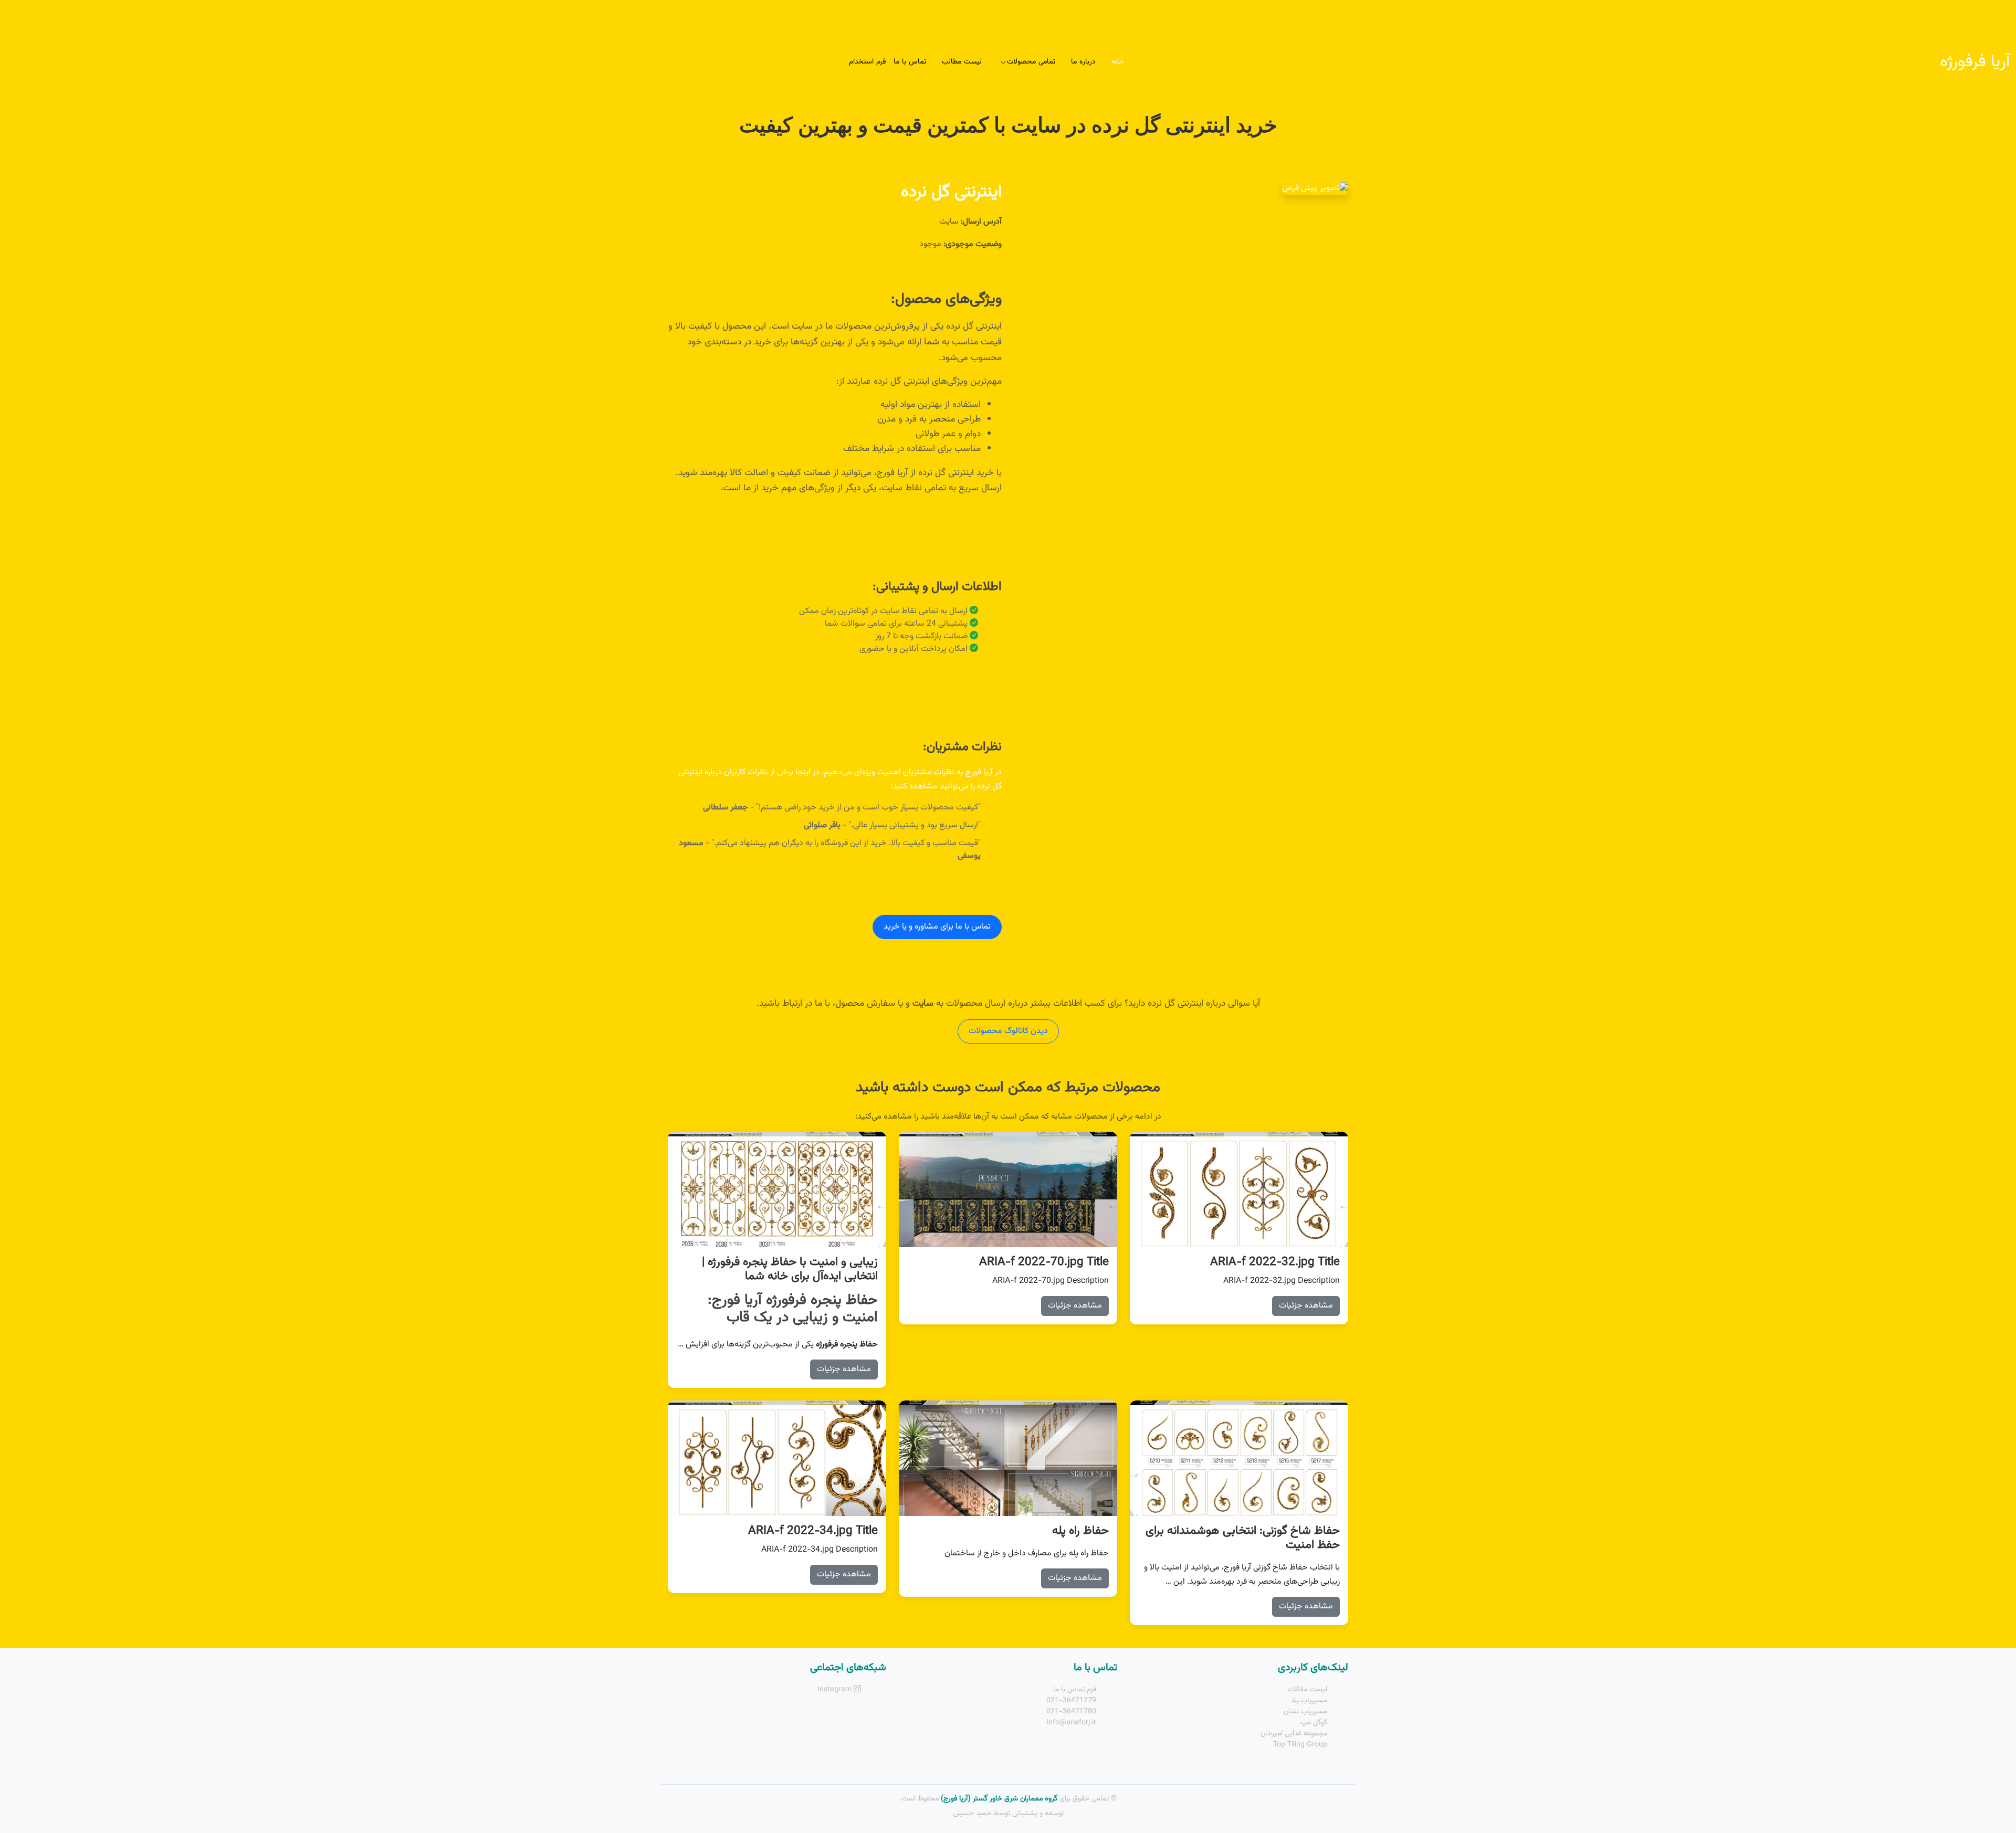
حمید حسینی (972, 1814)
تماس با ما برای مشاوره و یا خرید (937, 927)
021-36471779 (1071, 1701)
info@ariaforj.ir (1072, 1723)
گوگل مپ (1314, 1723)
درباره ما (1083, 62)
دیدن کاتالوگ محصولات (1008, 1031)
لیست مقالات (1307, 1690)
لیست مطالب (962, 62)
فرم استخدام (867, 62)
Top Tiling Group (1300, 1745)
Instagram (836, 1690)
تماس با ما (910, 62)
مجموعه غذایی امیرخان (1294, 1734)
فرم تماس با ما (1075, 1690)
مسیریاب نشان (1305, 1712)
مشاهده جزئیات (1306, 1306)
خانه (1118, 62)
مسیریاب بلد (1309, 1701)
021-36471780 (1071, 1712)
